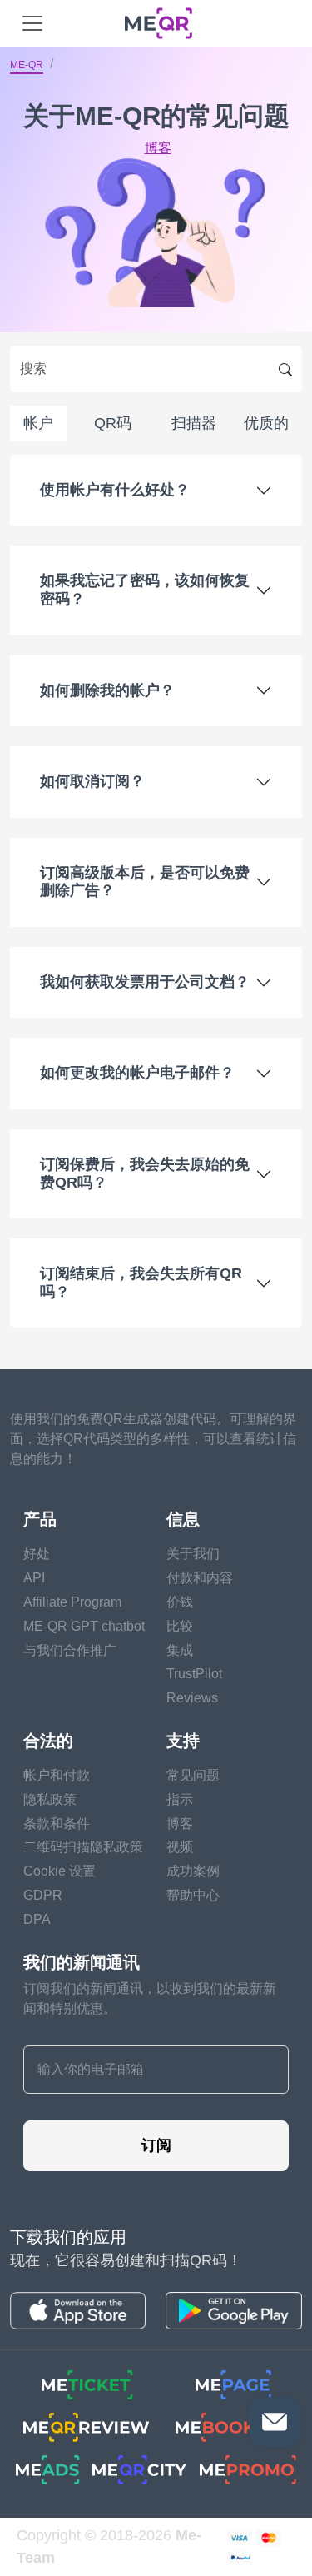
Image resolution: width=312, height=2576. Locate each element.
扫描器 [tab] (194, 423)
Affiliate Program (72, 1602)
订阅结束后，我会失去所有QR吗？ (141, 1283)
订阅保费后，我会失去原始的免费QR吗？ (145, 1173)
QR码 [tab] (113, 423)
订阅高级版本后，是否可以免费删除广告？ (145, 882)
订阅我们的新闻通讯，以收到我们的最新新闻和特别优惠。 (150, 1998)
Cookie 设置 (59, 1871)
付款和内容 (200, 1578)
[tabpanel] (156, 892)
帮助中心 (193, 1895)
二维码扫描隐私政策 (83, 1847)
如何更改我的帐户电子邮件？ (137, 1073)
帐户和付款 (57, 1775)
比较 (180, 1626)
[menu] (32, 23)
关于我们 (193, 1554)
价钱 (180, 1602)
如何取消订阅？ (92, 781)
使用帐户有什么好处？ (115, 490)
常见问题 (193, 1775)
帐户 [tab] (38, 423)
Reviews (192, 1698)
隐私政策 (50, 1799)
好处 (37, 1554)
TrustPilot (194, 1674)
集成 (180, 1650)
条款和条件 (57, 1824)
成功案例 (193, 1871)
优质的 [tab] (266, 423)
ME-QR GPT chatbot (84, 1626)
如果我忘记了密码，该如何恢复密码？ (145, 590)
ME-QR (27, 65)
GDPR (43, 1895)
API (34, 1578)
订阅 (156, 2145)
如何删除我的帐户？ (107, 690)
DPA (37, 1919)
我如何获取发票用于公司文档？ (145, 982)
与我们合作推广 (70, 1650)
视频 (180, 1847)
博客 (158, 148)
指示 (180, 1799)
